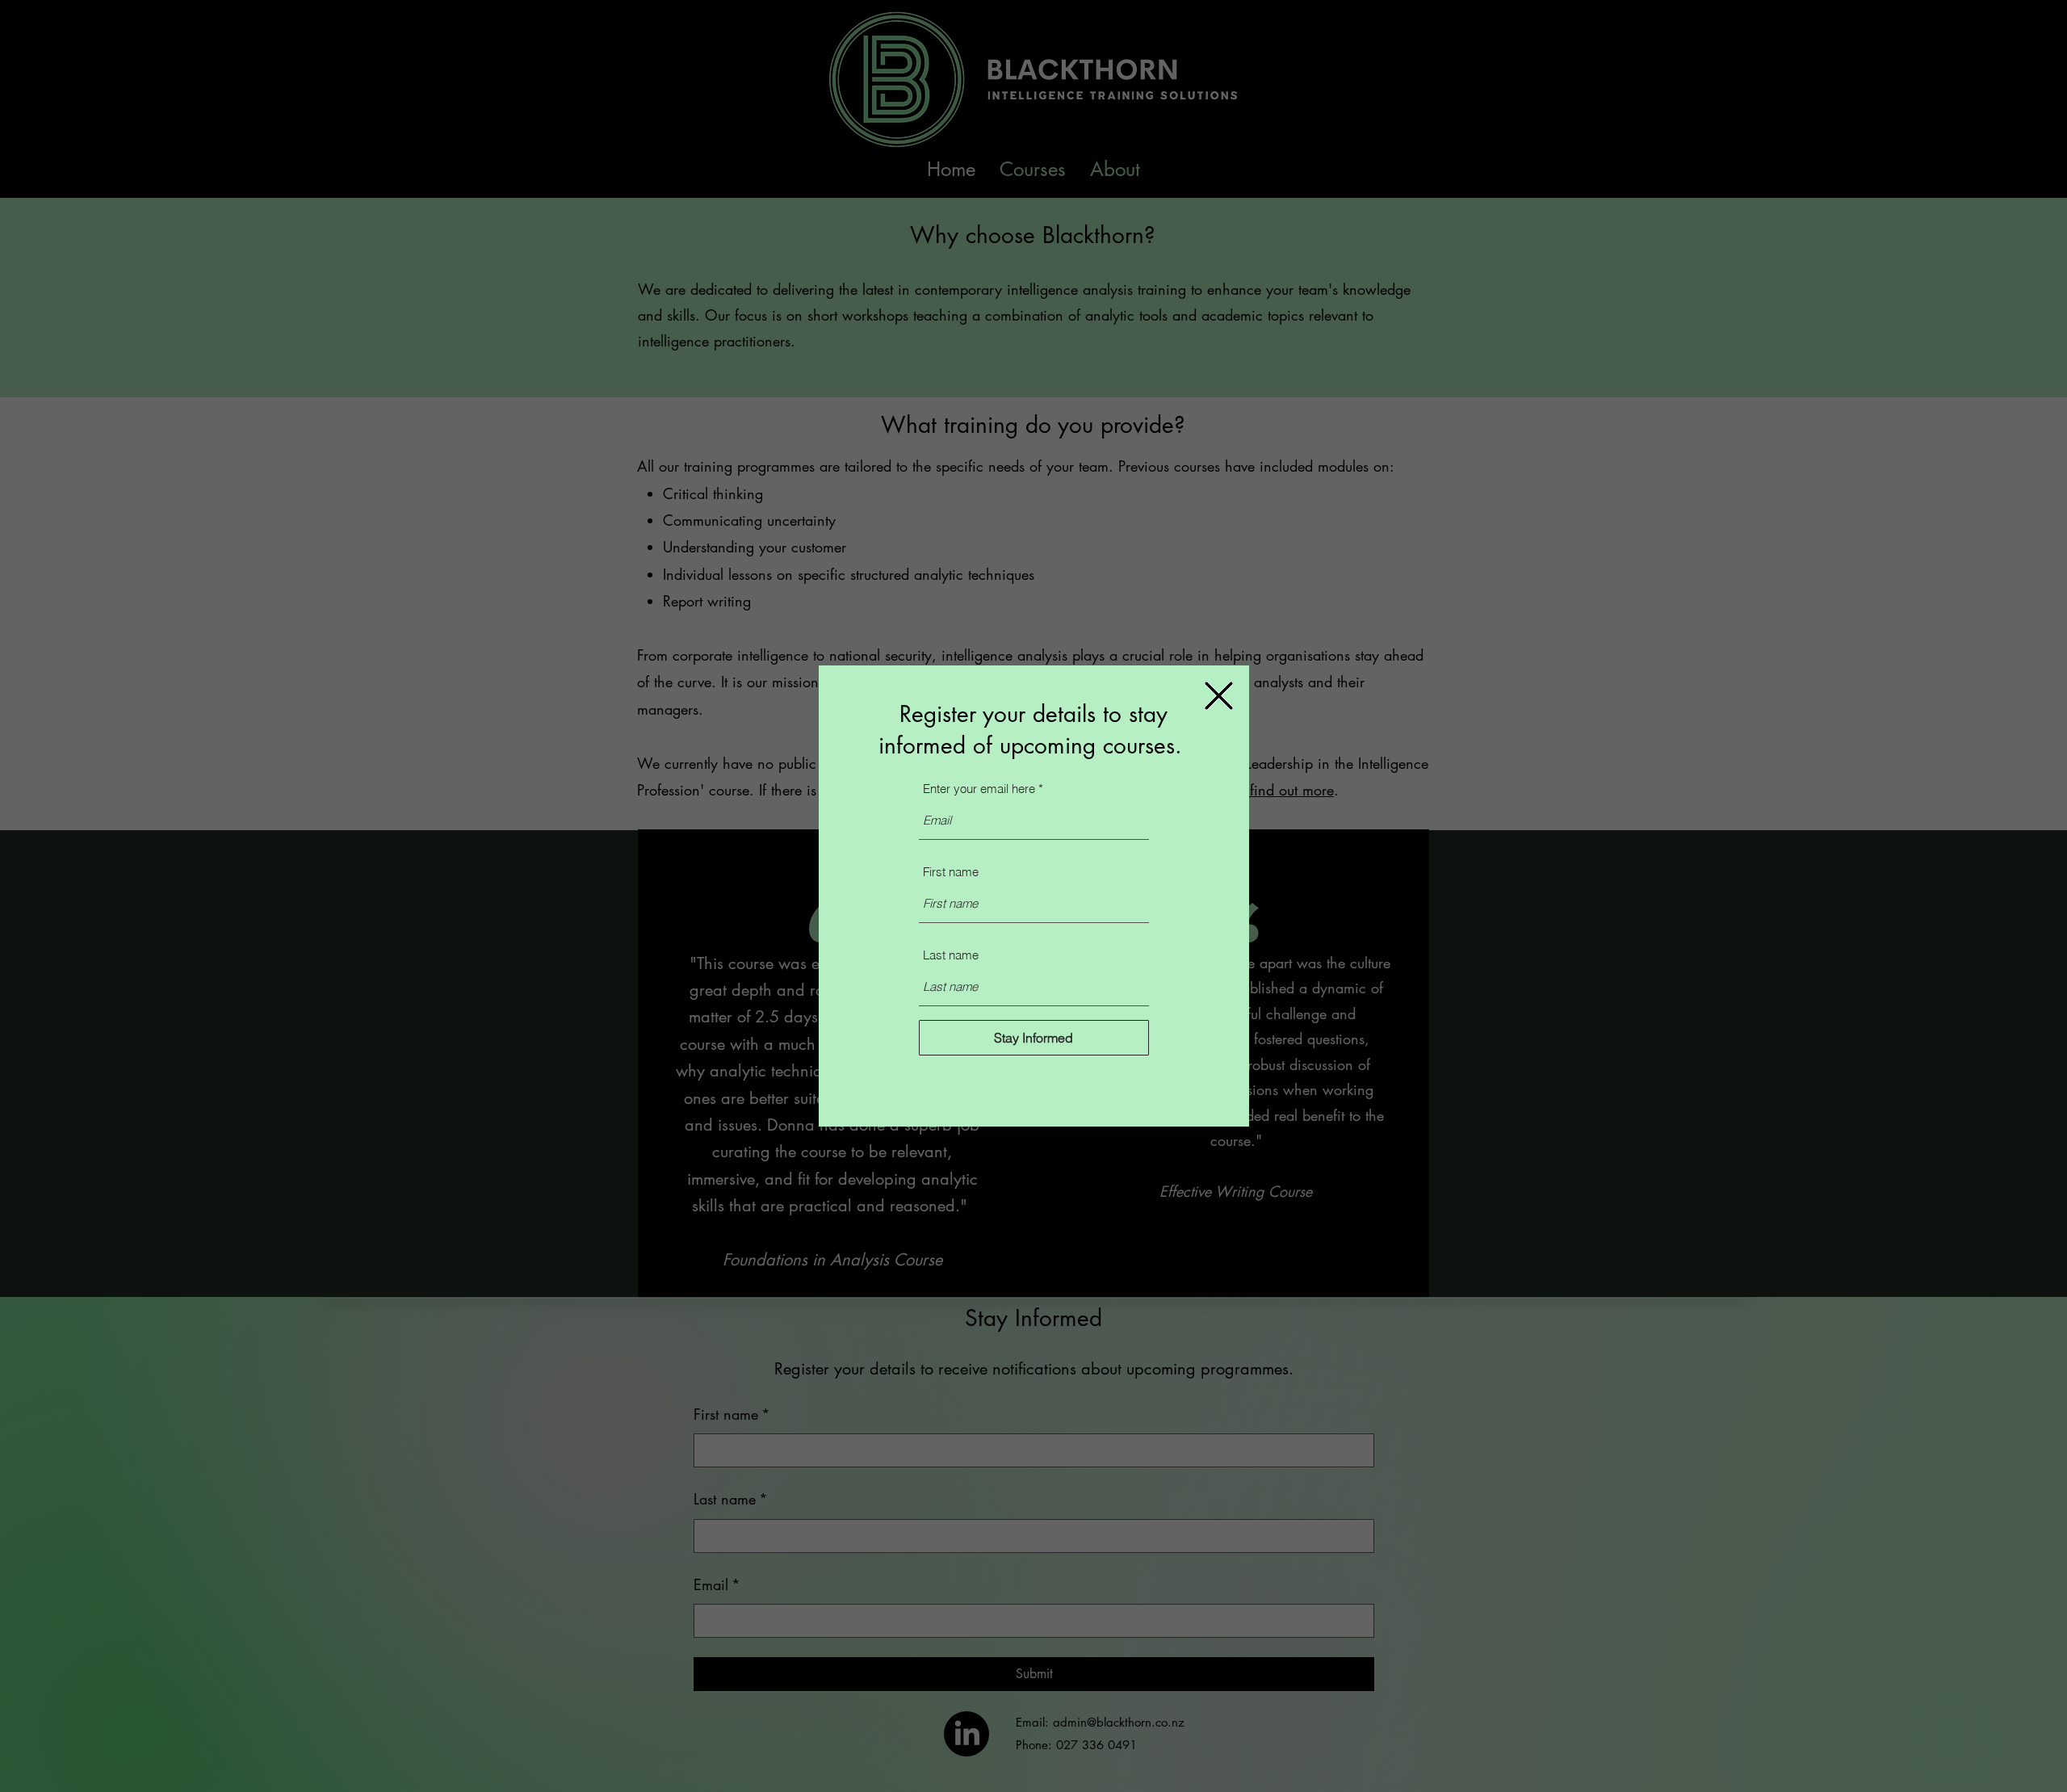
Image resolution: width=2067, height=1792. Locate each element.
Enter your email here (979, 789)
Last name (951, 955)
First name (951, 872)
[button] (1219, 696)
